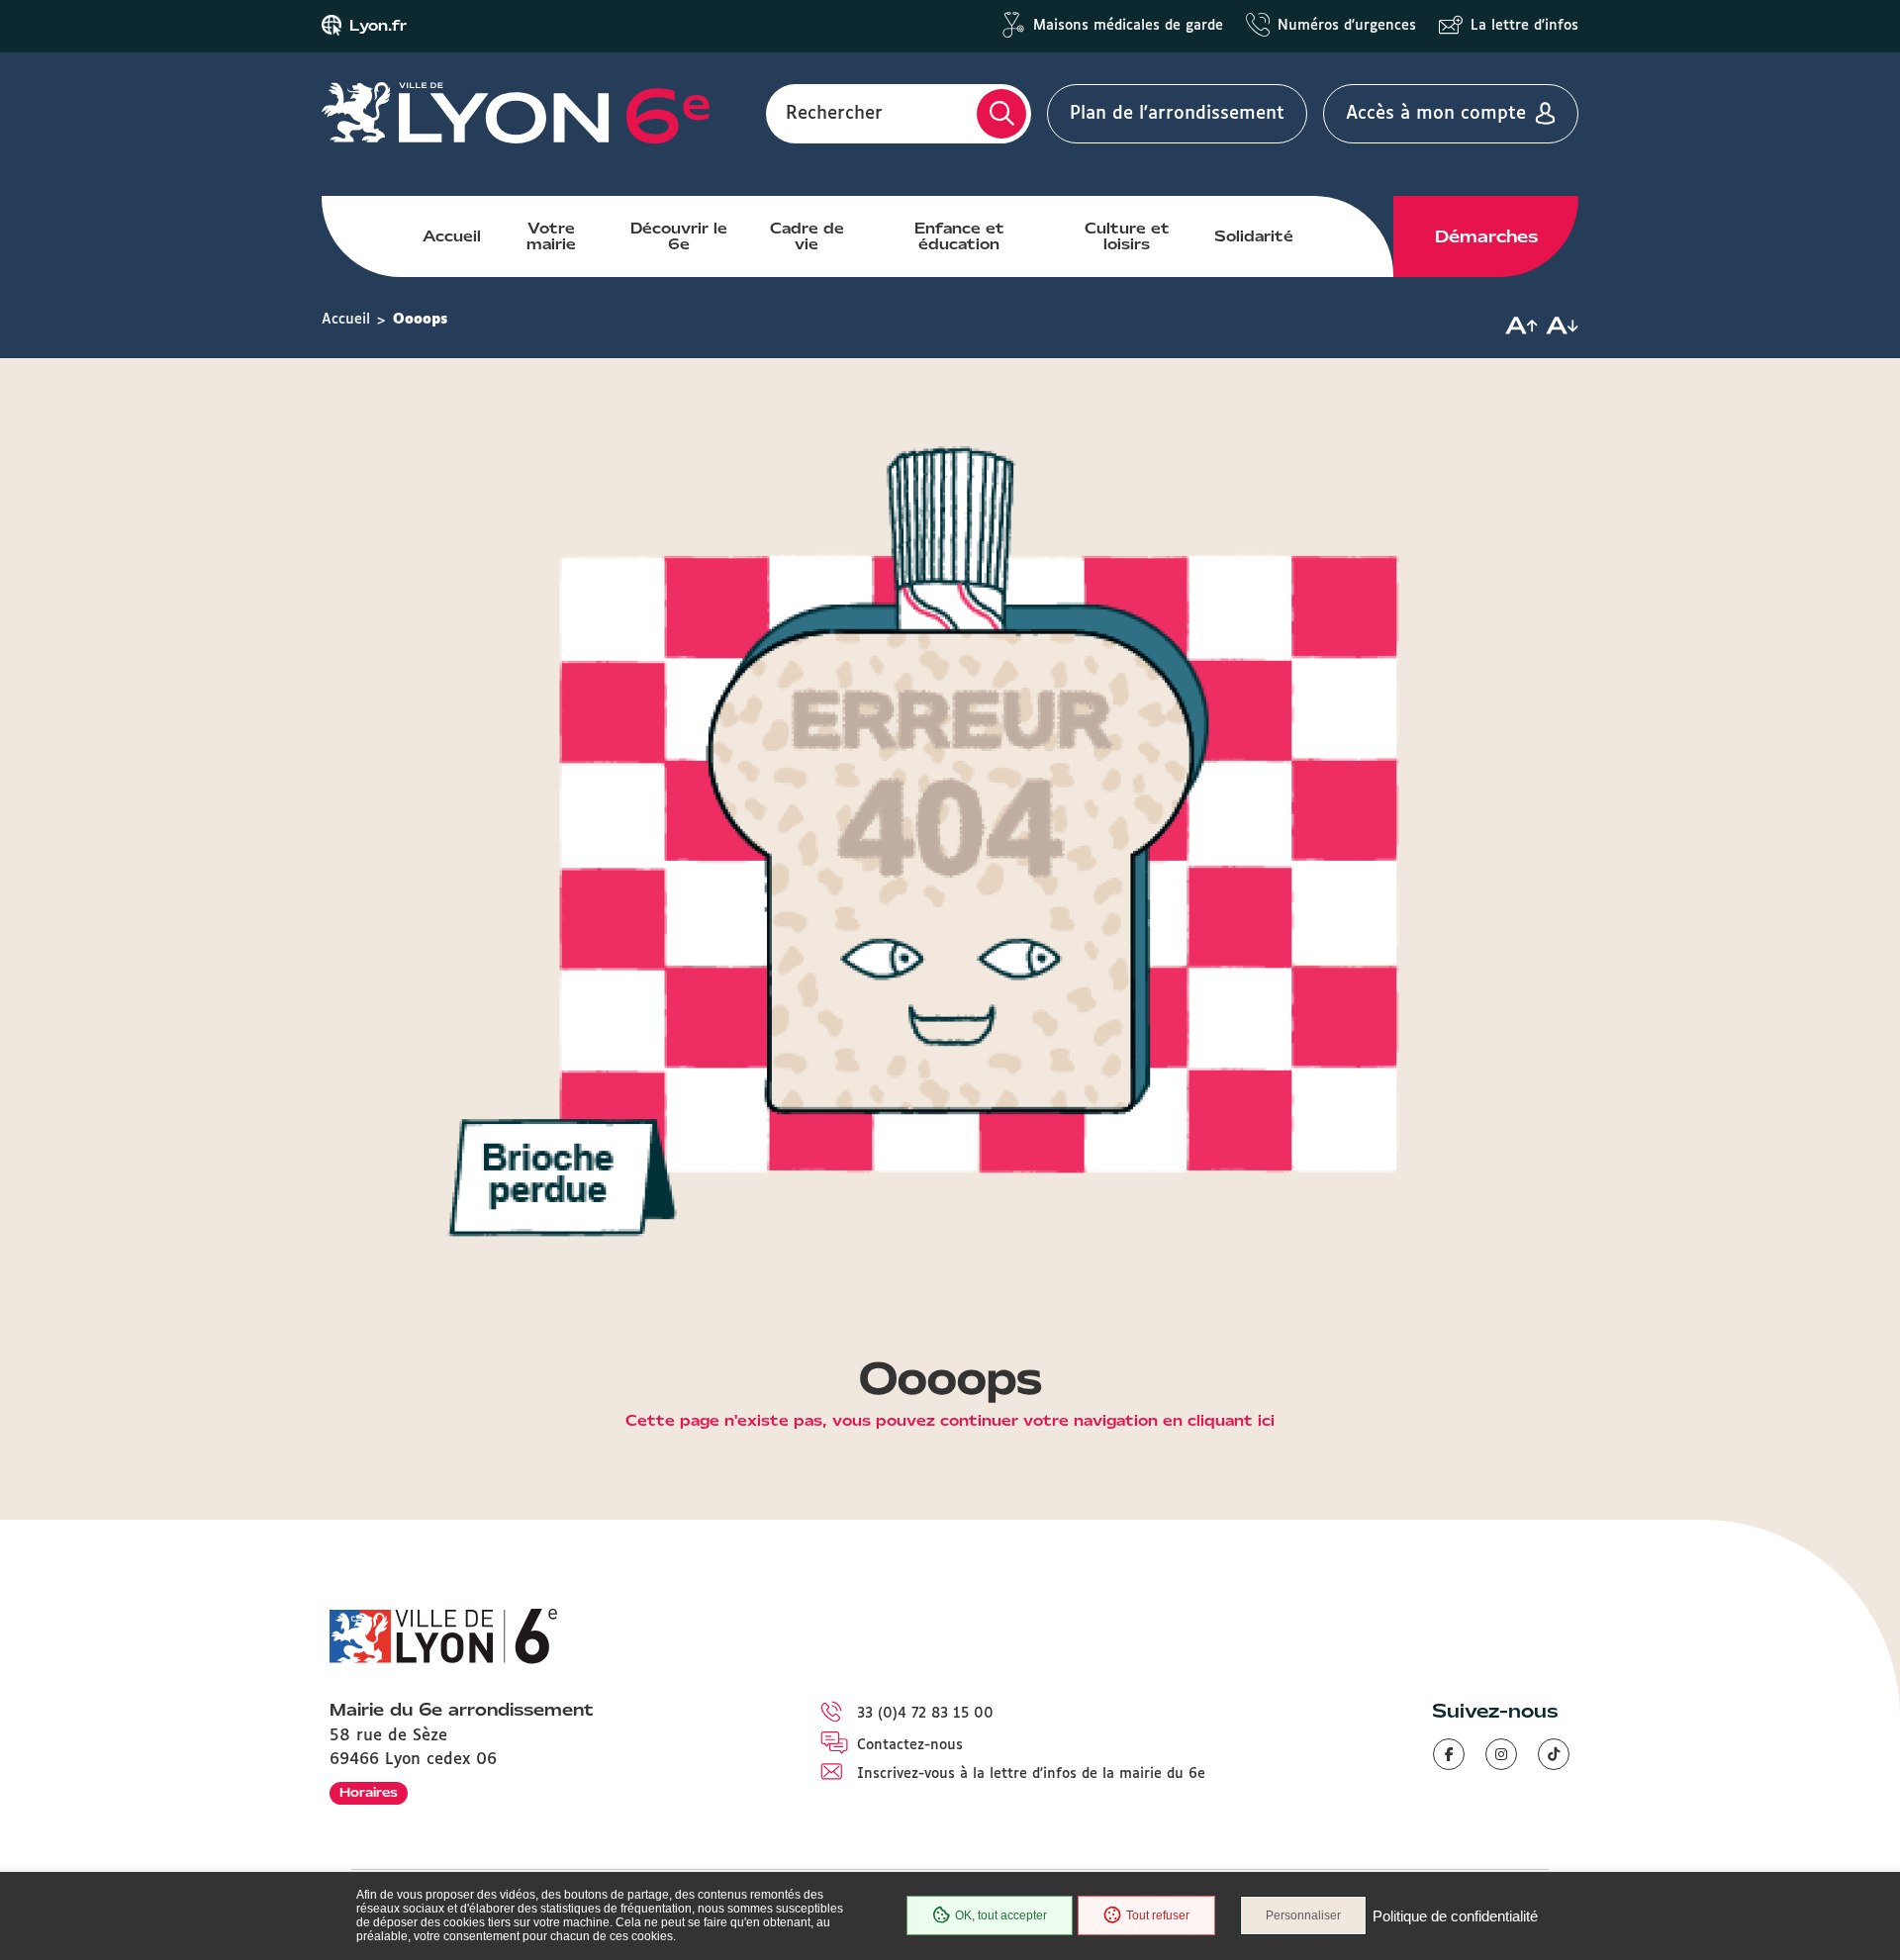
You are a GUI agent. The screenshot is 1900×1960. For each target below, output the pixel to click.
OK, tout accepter (1001, 1915)
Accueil (452, 236)
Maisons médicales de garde (1128, 26)
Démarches (1486, 236)
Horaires (369, 1792)
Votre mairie (551, 236)
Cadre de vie (807, 236)
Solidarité (1254, 236)
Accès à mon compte (1436, 114)
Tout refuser (1158, 1915)
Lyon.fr (378, 26)
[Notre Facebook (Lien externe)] (1449, 1754)
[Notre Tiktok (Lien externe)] (1554, 1754)
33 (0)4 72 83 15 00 (925, 1714)
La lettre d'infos (1524, 26)
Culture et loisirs (1127, 236)
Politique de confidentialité (1455, 1916)
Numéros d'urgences (1347, 26)
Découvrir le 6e (679, 236)
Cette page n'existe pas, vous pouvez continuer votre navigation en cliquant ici (950, 1422)
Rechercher (834, 114)
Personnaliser (1303, 1915)
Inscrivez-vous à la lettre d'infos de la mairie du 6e (1031, 1774)
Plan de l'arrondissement (1177, 114)
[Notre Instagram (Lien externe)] (1501, 1754)
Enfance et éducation (959, 236)
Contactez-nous (910, 1745)
